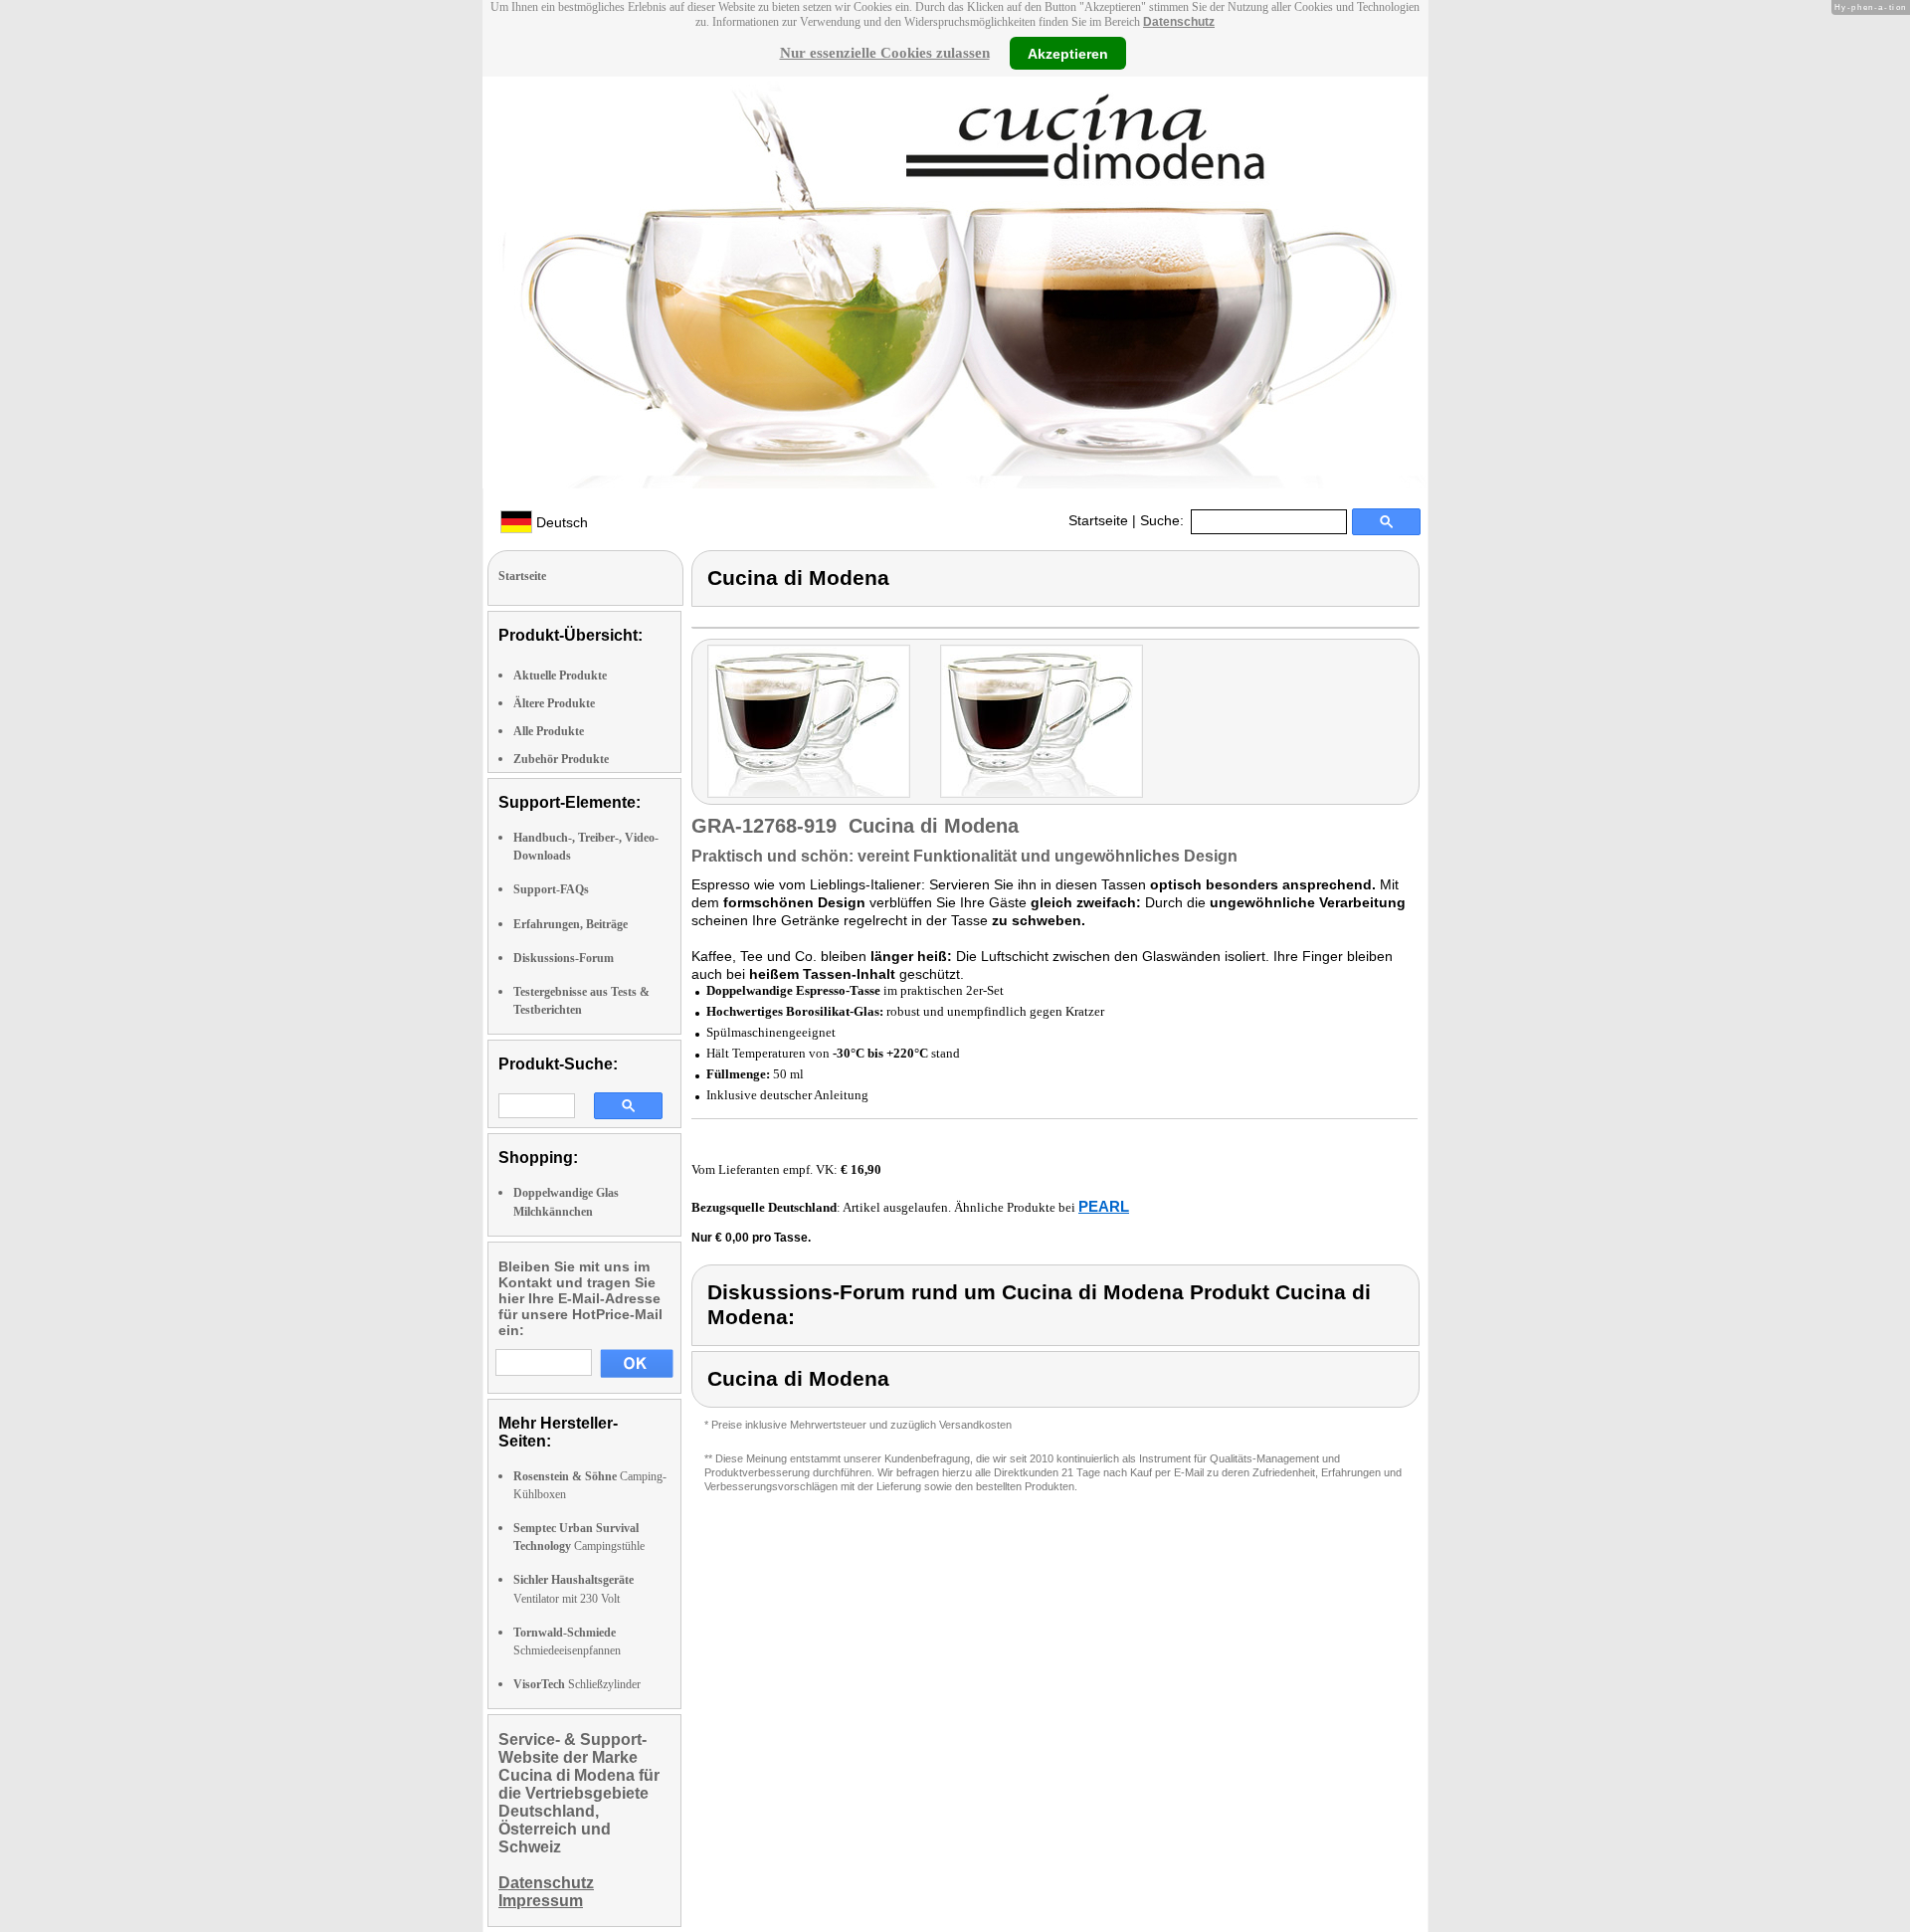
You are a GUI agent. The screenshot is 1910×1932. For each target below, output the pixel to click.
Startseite (1098, 520)
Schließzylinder (577, 1684)
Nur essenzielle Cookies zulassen (885, 53)
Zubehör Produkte (561, 759)
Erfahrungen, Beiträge (571, 924)
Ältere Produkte (554, 703)
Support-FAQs (551, 889)
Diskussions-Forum (564, 958)
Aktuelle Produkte (560, 676)
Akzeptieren (1068, 53)
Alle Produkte (549, 731)
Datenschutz (1179, 22)
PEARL (1104, 1206)
